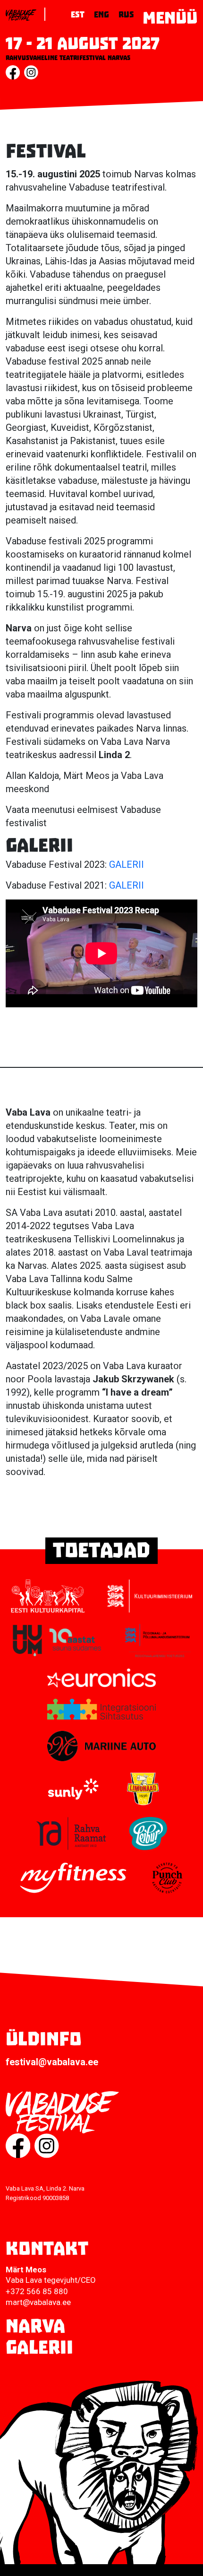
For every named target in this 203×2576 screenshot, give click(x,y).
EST (78, 15)
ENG (101, 15)
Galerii (39, 2348)
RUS (126, 15)
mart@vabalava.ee (38, 2302)
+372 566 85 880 (37, 2291)
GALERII (127, 864)
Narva (35, 2326)
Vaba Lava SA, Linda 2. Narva (45, 2188)
